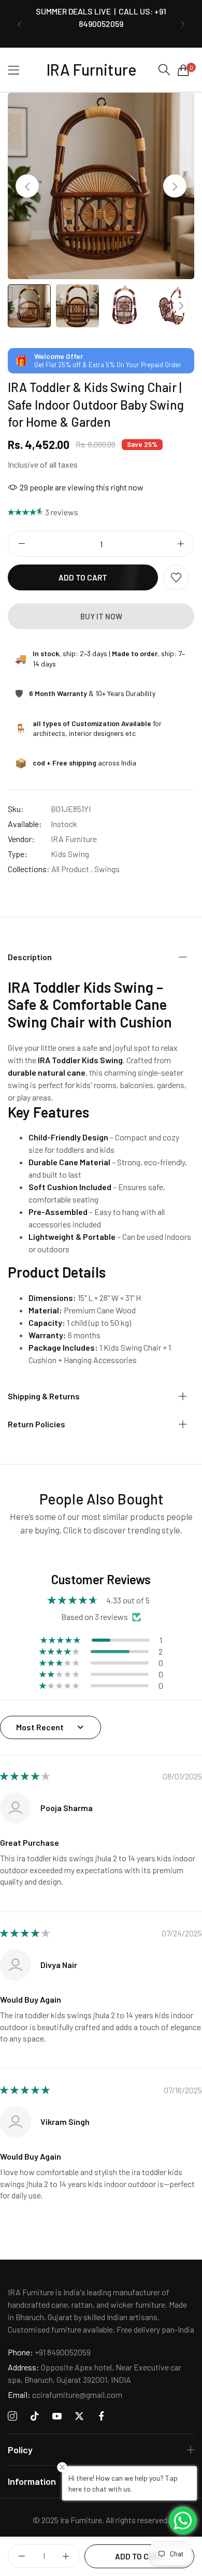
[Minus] (21, 544)
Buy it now (101, 616)
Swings (107, 869)
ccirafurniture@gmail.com (65, 2394)
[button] (19, 24)
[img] (25, 1776)
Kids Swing (70, 854)
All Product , (72, 869)
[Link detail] (12, 2416)
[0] (183, 70)
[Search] (164, 70)
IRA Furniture (74, 839)
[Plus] (181, 544)
